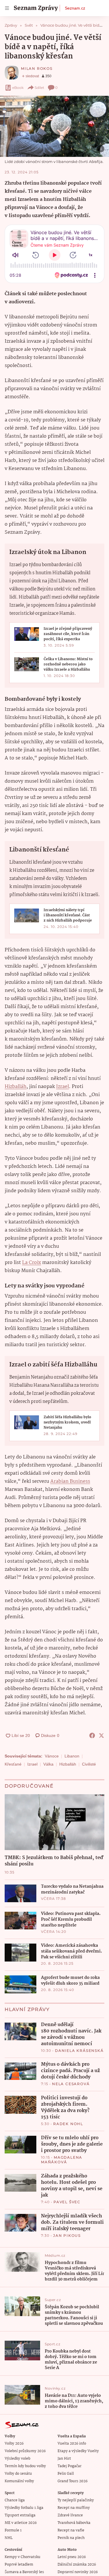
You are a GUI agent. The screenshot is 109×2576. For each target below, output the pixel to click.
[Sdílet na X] (101, 1735)
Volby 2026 (14, 2444)
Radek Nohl (68, 2124)
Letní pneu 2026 (72, 2557)
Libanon (72, 1756)
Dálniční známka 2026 (77, 2565)
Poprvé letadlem (19, 2565)
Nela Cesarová (71, 2084)
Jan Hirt (64, 2459)
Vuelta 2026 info (72, 2444)
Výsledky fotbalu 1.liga (24, 2508)
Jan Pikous (67, 2235)
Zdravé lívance (70, 2515)
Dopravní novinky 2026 (78, 2572)
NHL (9, 2538)
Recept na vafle (71, 2530)
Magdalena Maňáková (62, 2160)
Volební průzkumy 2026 (25, 2451)
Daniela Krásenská (79, 2051)
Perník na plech (71, 2538)
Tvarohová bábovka (74, 2523)
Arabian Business (70, 1481)
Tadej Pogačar (69, 2466)
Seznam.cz (75, 8)
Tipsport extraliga (20, 2515)
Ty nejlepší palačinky (76, 2500)
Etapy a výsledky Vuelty (78, 2451)
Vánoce (52, 1756)
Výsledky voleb (17, 2459)
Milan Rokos (37, 68)
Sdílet (39, 88)
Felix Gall (66, 2474)
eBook (18, 88)
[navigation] (7, 8)
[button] (54, 126)
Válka (48, 1764)
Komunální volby (19, 2481)
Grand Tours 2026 (73, 2481)
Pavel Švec (67, 2202)
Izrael (62, 1087)
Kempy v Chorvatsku (23, 2557)
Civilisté (89, 1764)
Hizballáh (16, 1087)
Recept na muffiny (74, 2508)
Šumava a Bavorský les (24, 2572)
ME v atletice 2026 (21, 2523)
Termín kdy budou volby (25, 2466)
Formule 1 (13, 2530)
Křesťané (13, 1764)
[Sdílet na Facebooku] (92, 1735)
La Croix (32, 1263)
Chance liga (15, 2500)
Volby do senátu (18, 2474)
